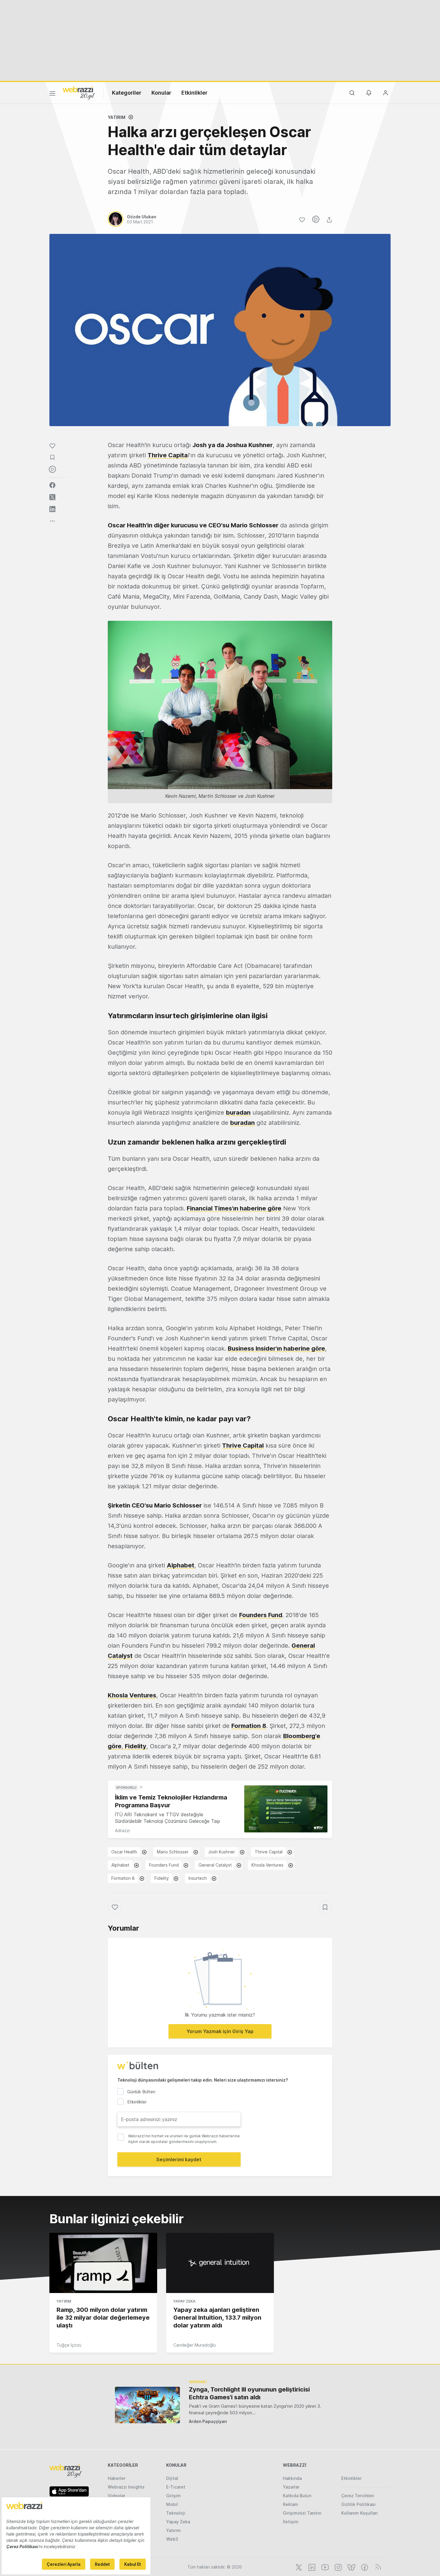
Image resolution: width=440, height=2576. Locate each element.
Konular (161, 93)
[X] (298, 2567)
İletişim (291, 2522)
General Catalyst (215, 1865)
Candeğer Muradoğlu (195, 2345)
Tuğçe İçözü (69, 2345)
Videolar (116, 2496)
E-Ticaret (176, 2487)
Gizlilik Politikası (358, 2504)
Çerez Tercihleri (358, 2496)
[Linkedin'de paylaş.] (52, 509)
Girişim (173, 2496)
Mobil (172, 2504)
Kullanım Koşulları (359, 2513)
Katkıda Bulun (297, 2496)
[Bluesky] (351, 2567)
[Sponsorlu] (286, 1809)
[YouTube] (324, 2567)
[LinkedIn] (311, 2567)
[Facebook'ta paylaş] (52, 485)
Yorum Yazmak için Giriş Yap (220, 2031)
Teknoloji (176, 2513)
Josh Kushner (222, 1852)
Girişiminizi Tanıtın (302, 2513)
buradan (238, 1113)
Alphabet (180, 1565)
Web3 (172, 2539)
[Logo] (79, 93)
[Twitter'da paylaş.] (52, 497)
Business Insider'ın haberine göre (276, 1348)
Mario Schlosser (173, 1852)
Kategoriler (127, 93)
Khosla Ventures (267, 1865)
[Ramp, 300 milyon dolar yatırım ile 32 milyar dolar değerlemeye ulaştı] (103, 2263)
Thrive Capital (269, 1852)
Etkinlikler (194, 93)
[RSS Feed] (377, 2567)
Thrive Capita (168, 455)
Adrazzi (122, 1830)
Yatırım (117, 117)
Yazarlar (291, 2487)
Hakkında (292, 2478)
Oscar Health (124, 1852)
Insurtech (198, 1878)
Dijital (172, 2478)
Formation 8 (249, 1726)
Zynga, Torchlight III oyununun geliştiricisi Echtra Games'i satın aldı (249, 2393)
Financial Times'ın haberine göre (234, 1208)
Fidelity (162, 1878)
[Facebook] (364, 2567)
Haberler (117, 2478)
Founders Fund (261, 1615)
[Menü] (52, 94)
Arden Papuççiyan (208, 2421)
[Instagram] (338, 2567)
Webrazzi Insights (126, 2487)
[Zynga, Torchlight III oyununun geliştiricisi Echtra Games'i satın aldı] (147, 2405)
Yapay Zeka (184, 2301)
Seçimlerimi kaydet (179, 2159)
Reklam (290, 2504)
